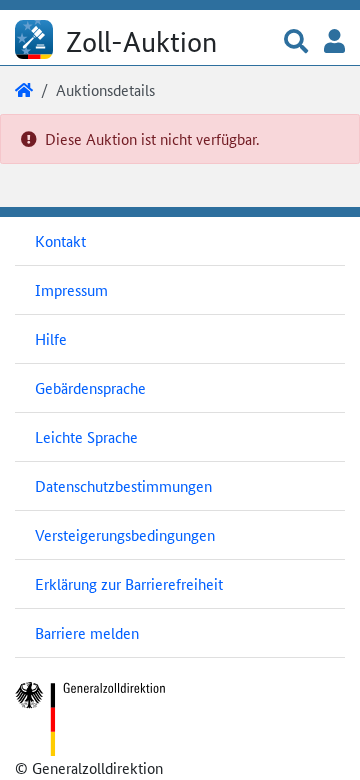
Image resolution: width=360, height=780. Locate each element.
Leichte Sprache (86, 436)
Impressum (71, 289)
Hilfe (51, 338)
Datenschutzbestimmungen (123, 485)
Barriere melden (87, 632)
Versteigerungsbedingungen (125, 534)
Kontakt (60, 240)
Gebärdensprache (90, 387)
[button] (296, 42)
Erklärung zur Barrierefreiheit (129, 583)
